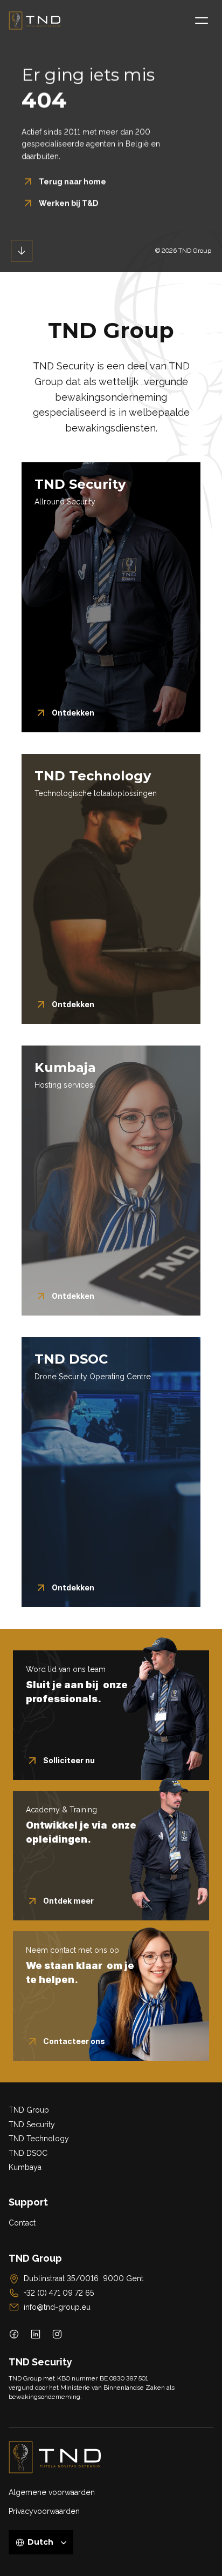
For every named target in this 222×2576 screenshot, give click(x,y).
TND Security (32, 2125)
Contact (22, 2223)
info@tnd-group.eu (57, 2307)
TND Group (29, 2110)
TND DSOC (28, 2153)
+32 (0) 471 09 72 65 (59, 2293)
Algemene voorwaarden (52, 2492)
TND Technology (39, 2139)
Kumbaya (25, 2167)
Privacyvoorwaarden (44, 2511)
